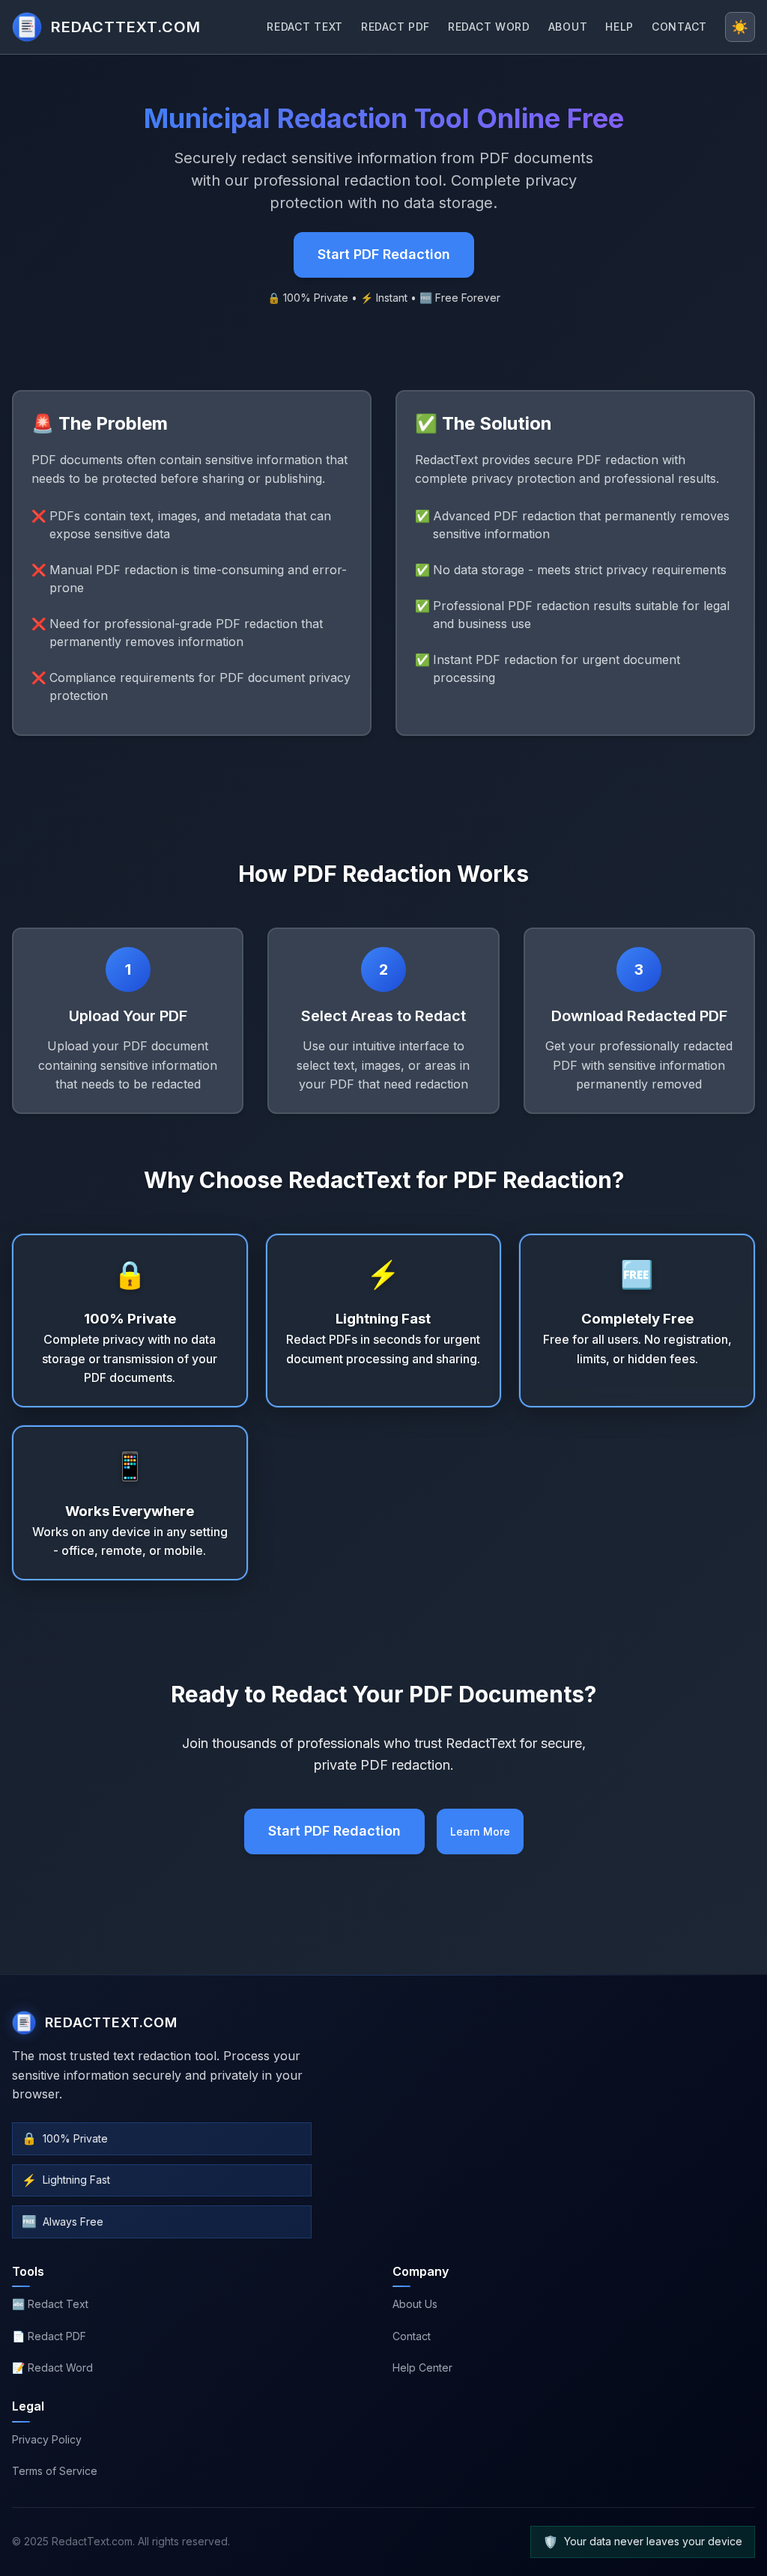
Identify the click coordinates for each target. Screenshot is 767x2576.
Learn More (480, 1831)
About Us (415, 2304)
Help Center (422, 2368)
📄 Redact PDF (49, 2336)
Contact (412, 2336)
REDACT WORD (489, 27)
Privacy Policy (47, 2439)
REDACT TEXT (305, 27)
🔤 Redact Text (50, 2304)
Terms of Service (55, 2471)
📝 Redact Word (52, 2368)
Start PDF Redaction (384, 254)
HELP (619, 27)
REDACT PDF (395, 27)
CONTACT (679, 27)
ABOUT (568, 27)
